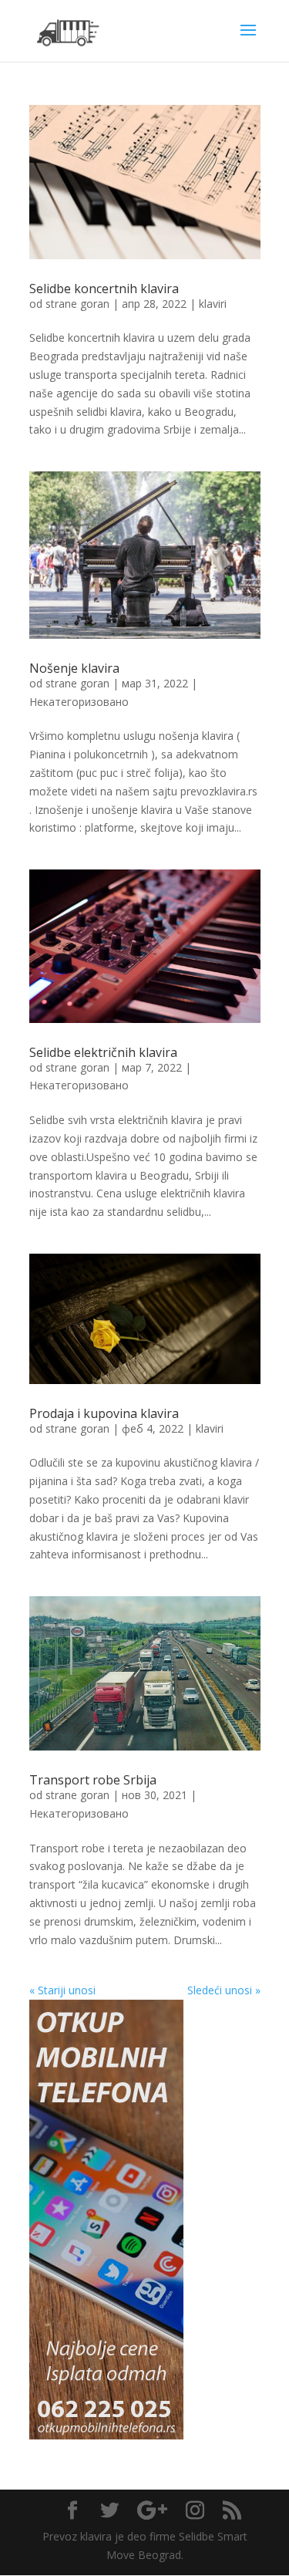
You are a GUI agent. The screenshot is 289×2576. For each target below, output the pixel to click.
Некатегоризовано (79, 702)
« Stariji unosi (62, 1990)
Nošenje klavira (74, 668)
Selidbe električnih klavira (103, 1052)
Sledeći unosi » (224, 1990)
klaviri (213, 304)
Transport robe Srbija (93, 1780)
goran (95, 304)
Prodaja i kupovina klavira (104, 1413)
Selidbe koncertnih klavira (104, 289)
